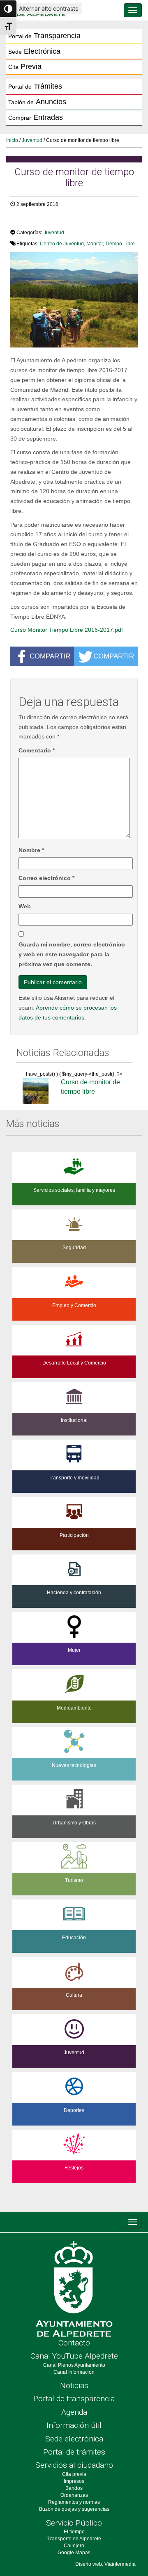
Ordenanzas (74, 2495)
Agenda (74, 2412)
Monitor (95, 244)
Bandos (74, 2488)
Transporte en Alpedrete (74, 2539)
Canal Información (74, 2372)
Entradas (36, 117)
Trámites (35, 86)
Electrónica (34, 51)
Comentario (37, 750)
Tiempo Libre (120, 244)
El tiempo (74, 2532)
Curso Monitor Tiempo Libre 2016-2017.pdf (67, 630)
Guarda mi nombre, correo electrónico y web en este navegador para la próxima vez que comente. (72, 954)
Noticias (74, 2385)
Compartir (50, 656)
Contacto (74, 2343)
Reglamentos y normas (74, 2502)
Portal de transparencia (74, 2399)
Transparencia (44, 36)
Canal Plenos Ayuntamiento (74, 2365)
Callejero (74, 2546)
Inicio (12, 140)
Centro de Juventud (62, 244)
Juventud (32, 140)
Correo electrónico (46, 878)
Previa (25, 66)
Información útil (74, 2425)
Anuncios (37, 102)
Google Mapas (74, 2553)
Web (25, 906)
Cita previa (74, 2474)
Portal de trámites (74, 2452)
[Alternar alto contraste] (8, 9)
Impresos (74, 2481)
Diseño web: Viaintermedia (105, 2564)
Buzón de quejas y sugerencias (74, 2509)
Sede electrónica (74, 2439)
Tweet (22, 221)
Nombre (31, 850)
